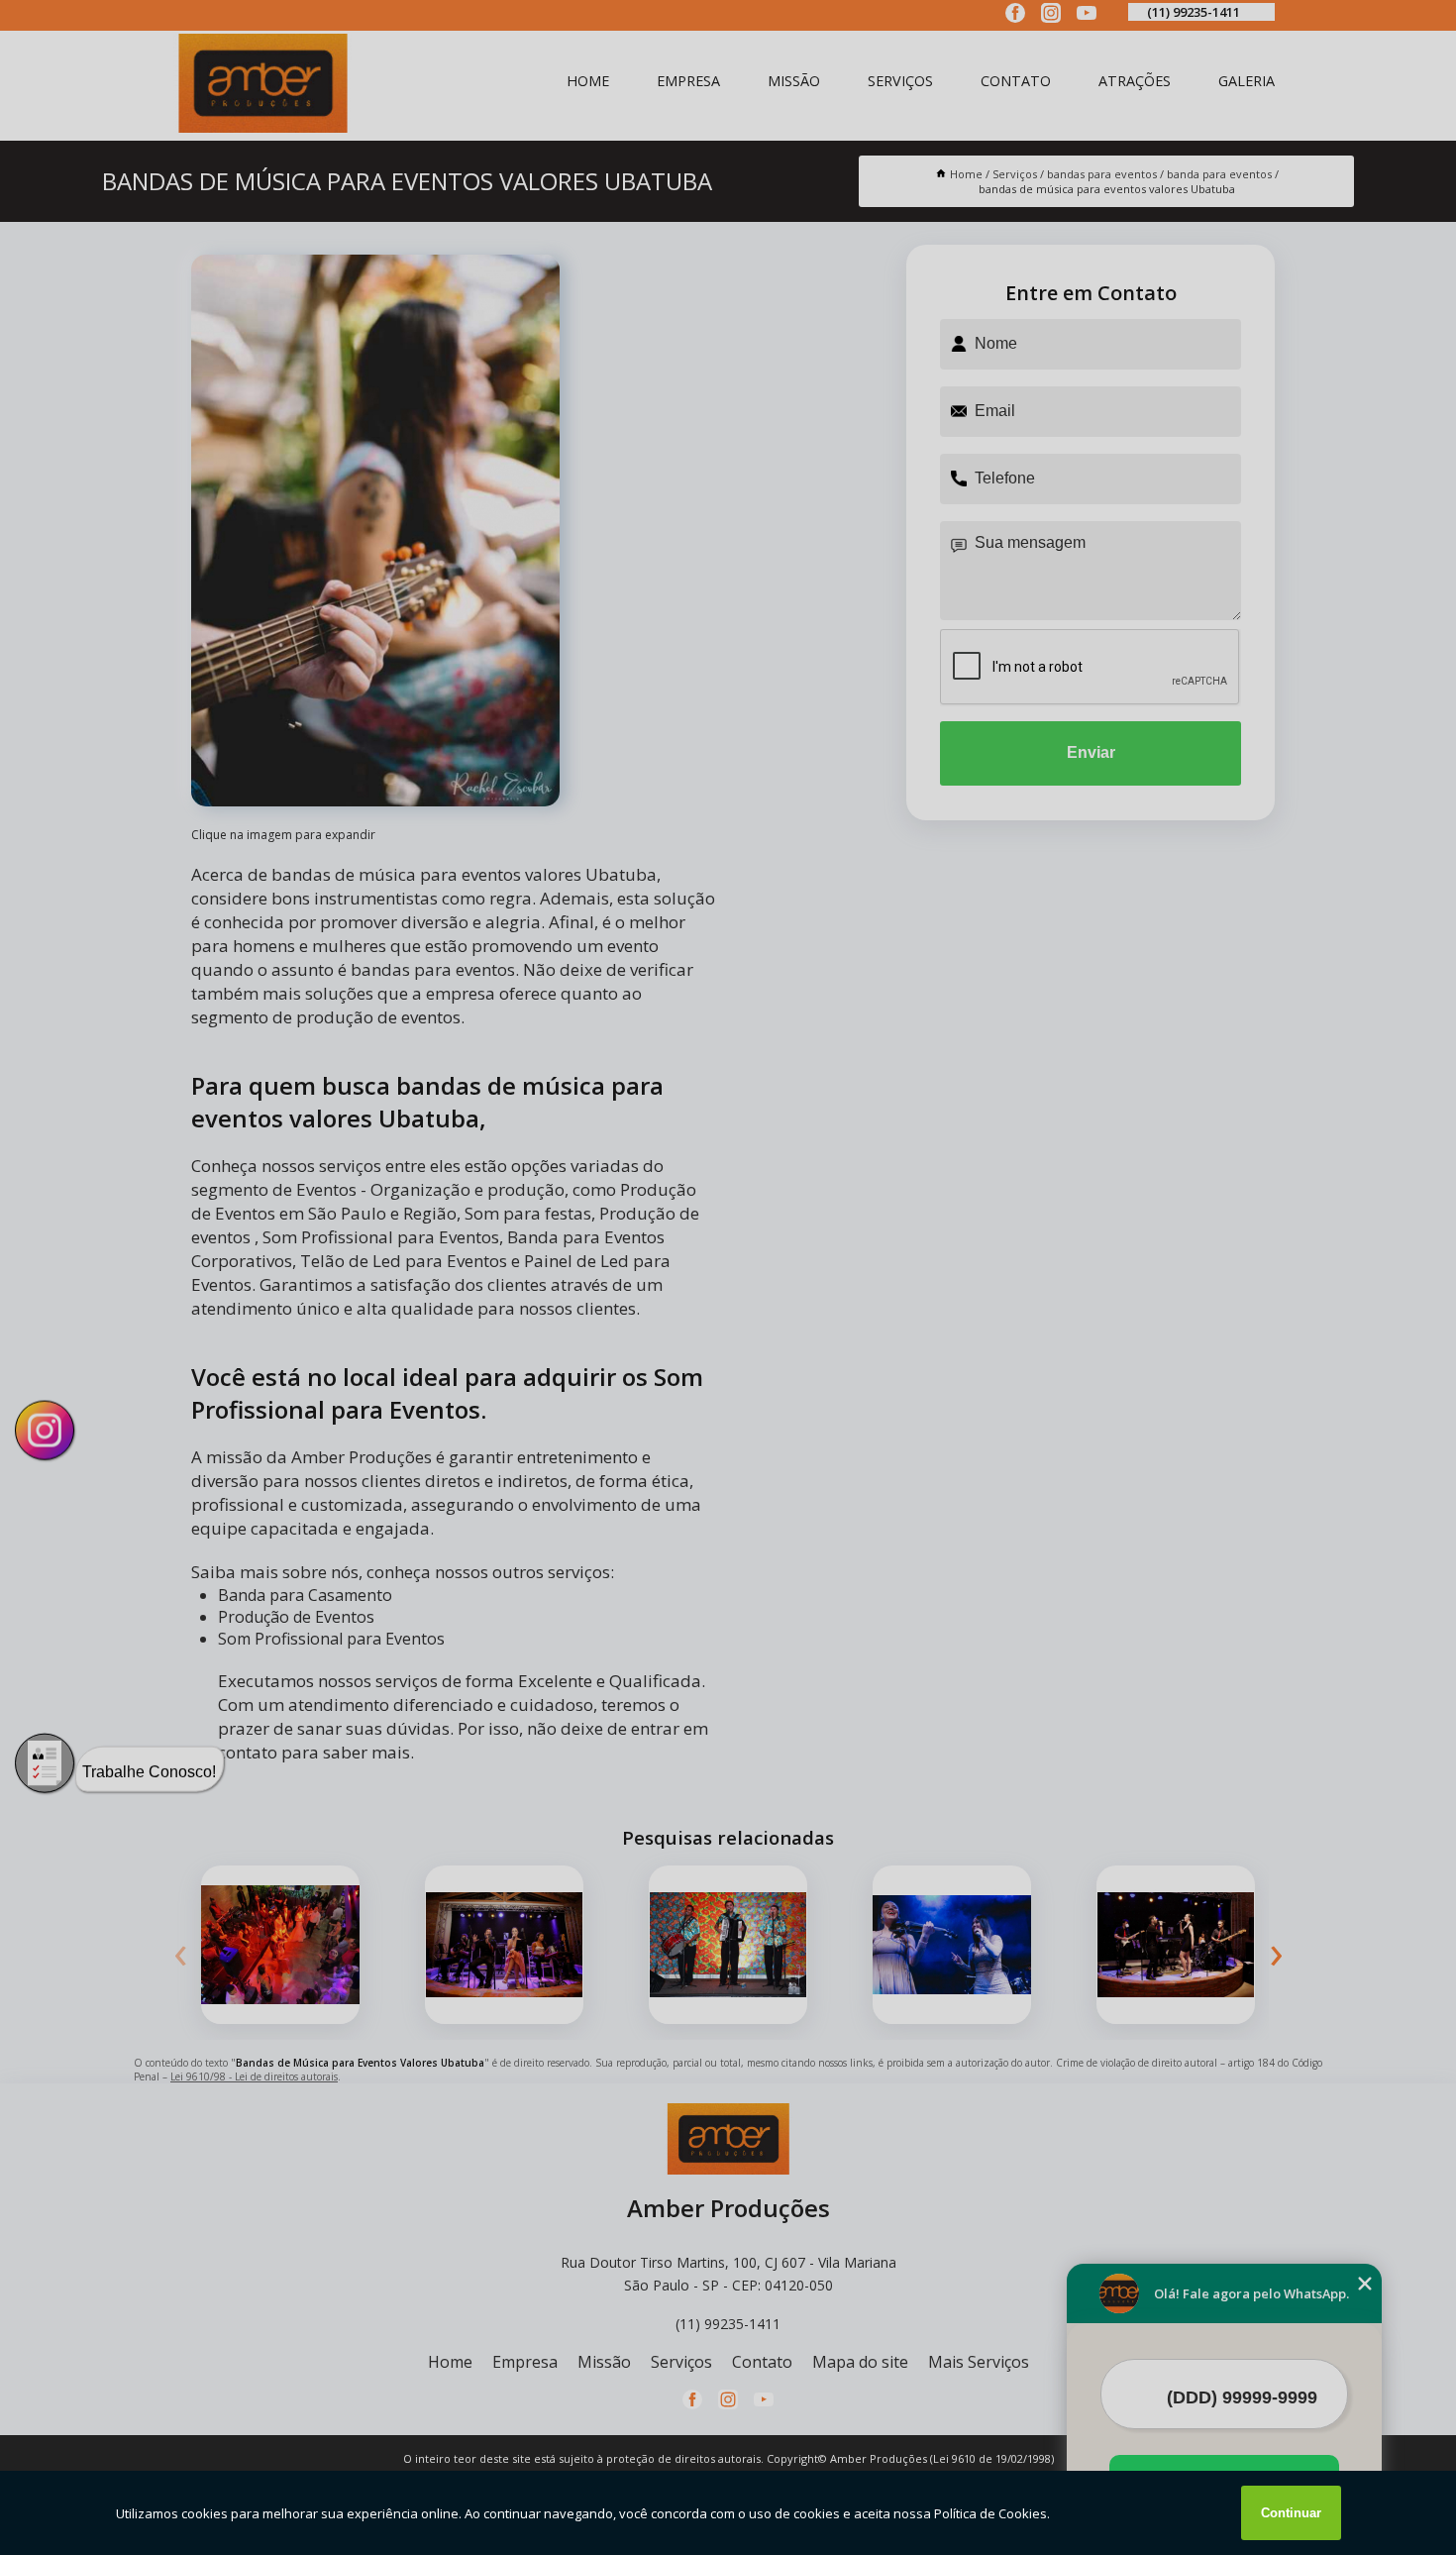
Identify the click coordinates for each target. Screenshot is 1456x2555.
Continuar (1291, 2513)
